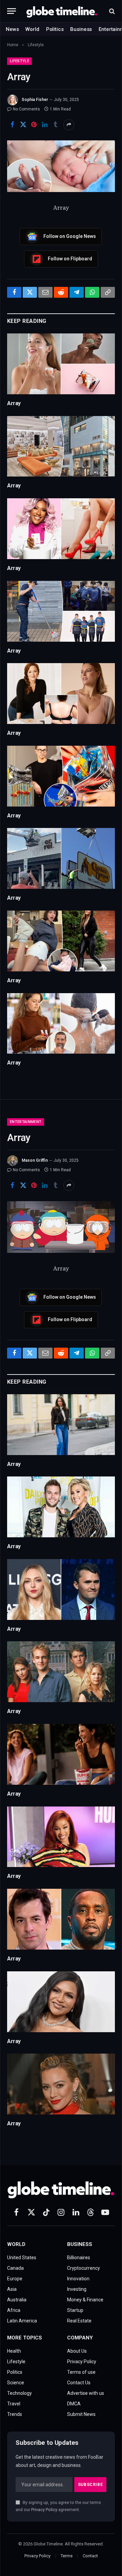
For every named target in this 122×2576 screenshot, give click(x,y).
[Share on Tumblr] (56, 125)
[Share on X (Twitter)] (23, 125)
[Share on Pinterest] (34, 125)
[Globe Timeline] (62, 11)
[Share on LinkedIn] (45, 125)
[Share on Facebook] (12, 125)
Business (81, 29)
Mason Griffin (35, 1160)
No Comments (26, 109)
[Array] (61, 166)
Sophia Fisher (35, 100)
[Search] (111, 11)
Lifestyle (19, 61)
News (12, 29)
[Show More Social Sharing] (69, 125)
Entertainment (26, 1122)
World (32, 29)
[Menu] (12, 11)
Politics (55, 29)
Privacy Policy (44, 2510)
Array (14, 403)
